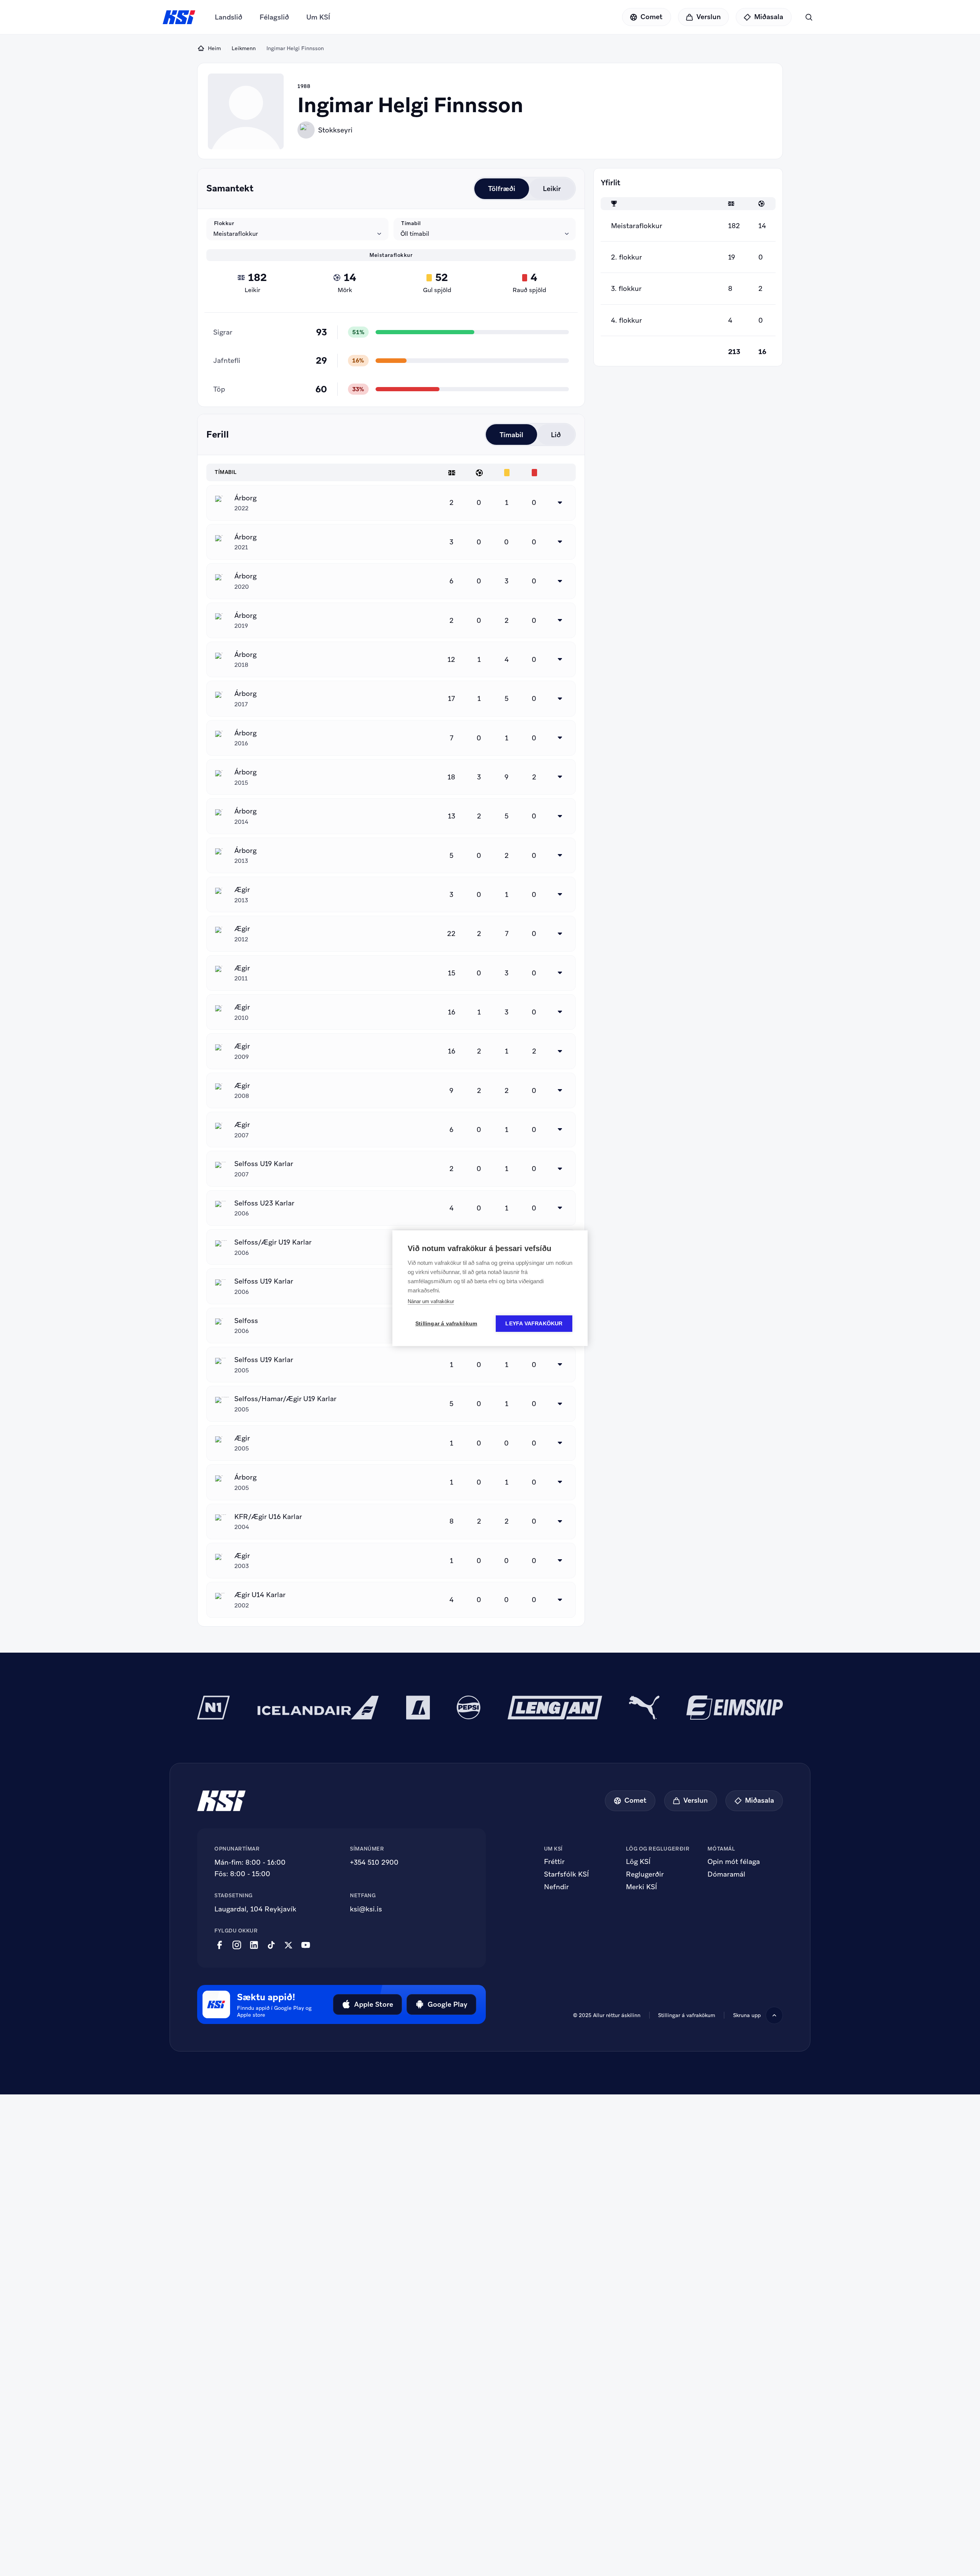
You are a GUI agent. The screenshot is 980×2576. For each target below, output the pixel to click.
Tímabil (411, 223)
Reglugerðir (645, 1874)
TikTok (271, 1945)
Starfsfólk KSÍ (566, 1874)
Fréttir (554, 1862)
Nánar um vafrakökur (431, 1301)
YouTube (306, 1945)
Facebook (220, 1945)
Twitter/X (288, 1945)
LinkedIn (254, 1945)
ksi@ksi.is (366, 1909)
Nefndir (556, 1887)
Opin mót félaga (734, 1862)
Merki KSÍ (641, 1887)
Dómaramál (726, 1874)
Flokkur (224, 223)
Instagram (237, 1945)
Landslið (229, 17)
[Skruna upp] (774, 2015)
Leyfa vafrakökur (534, 1324)
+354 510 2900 (374, 1862)
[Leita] (809, 17)
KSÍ (179, 17)
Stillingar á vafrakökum (687, 2015)
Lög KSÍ (638, 1862)
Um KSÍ (318, 17)
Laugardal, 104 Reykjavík (255, 1909)
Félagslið (274, 17)
